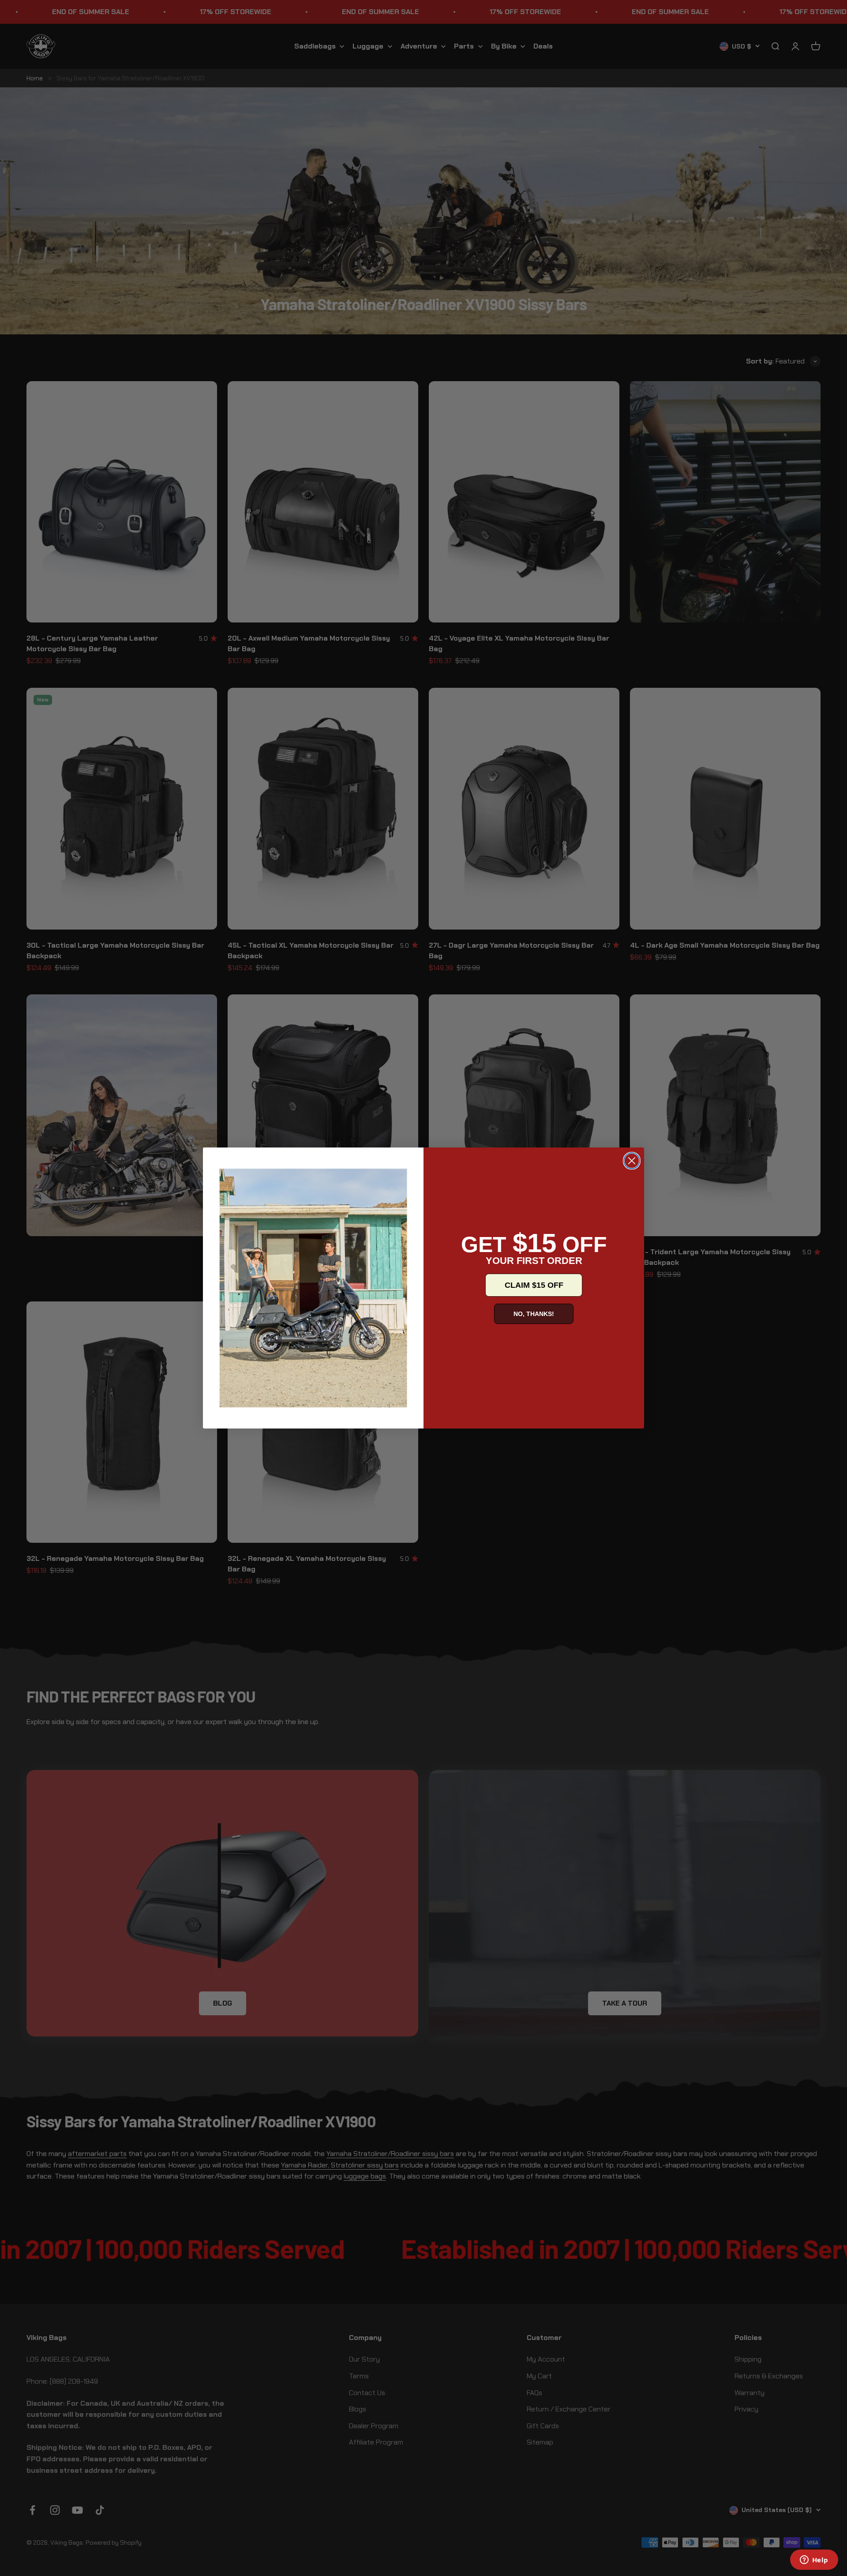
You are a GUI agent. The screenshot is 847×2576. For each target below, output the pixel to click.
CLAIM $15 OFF (534, 1285)
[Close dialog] (632, 1161)
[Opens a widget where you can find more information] (814, 2561)
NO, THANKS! (534, 1314)
